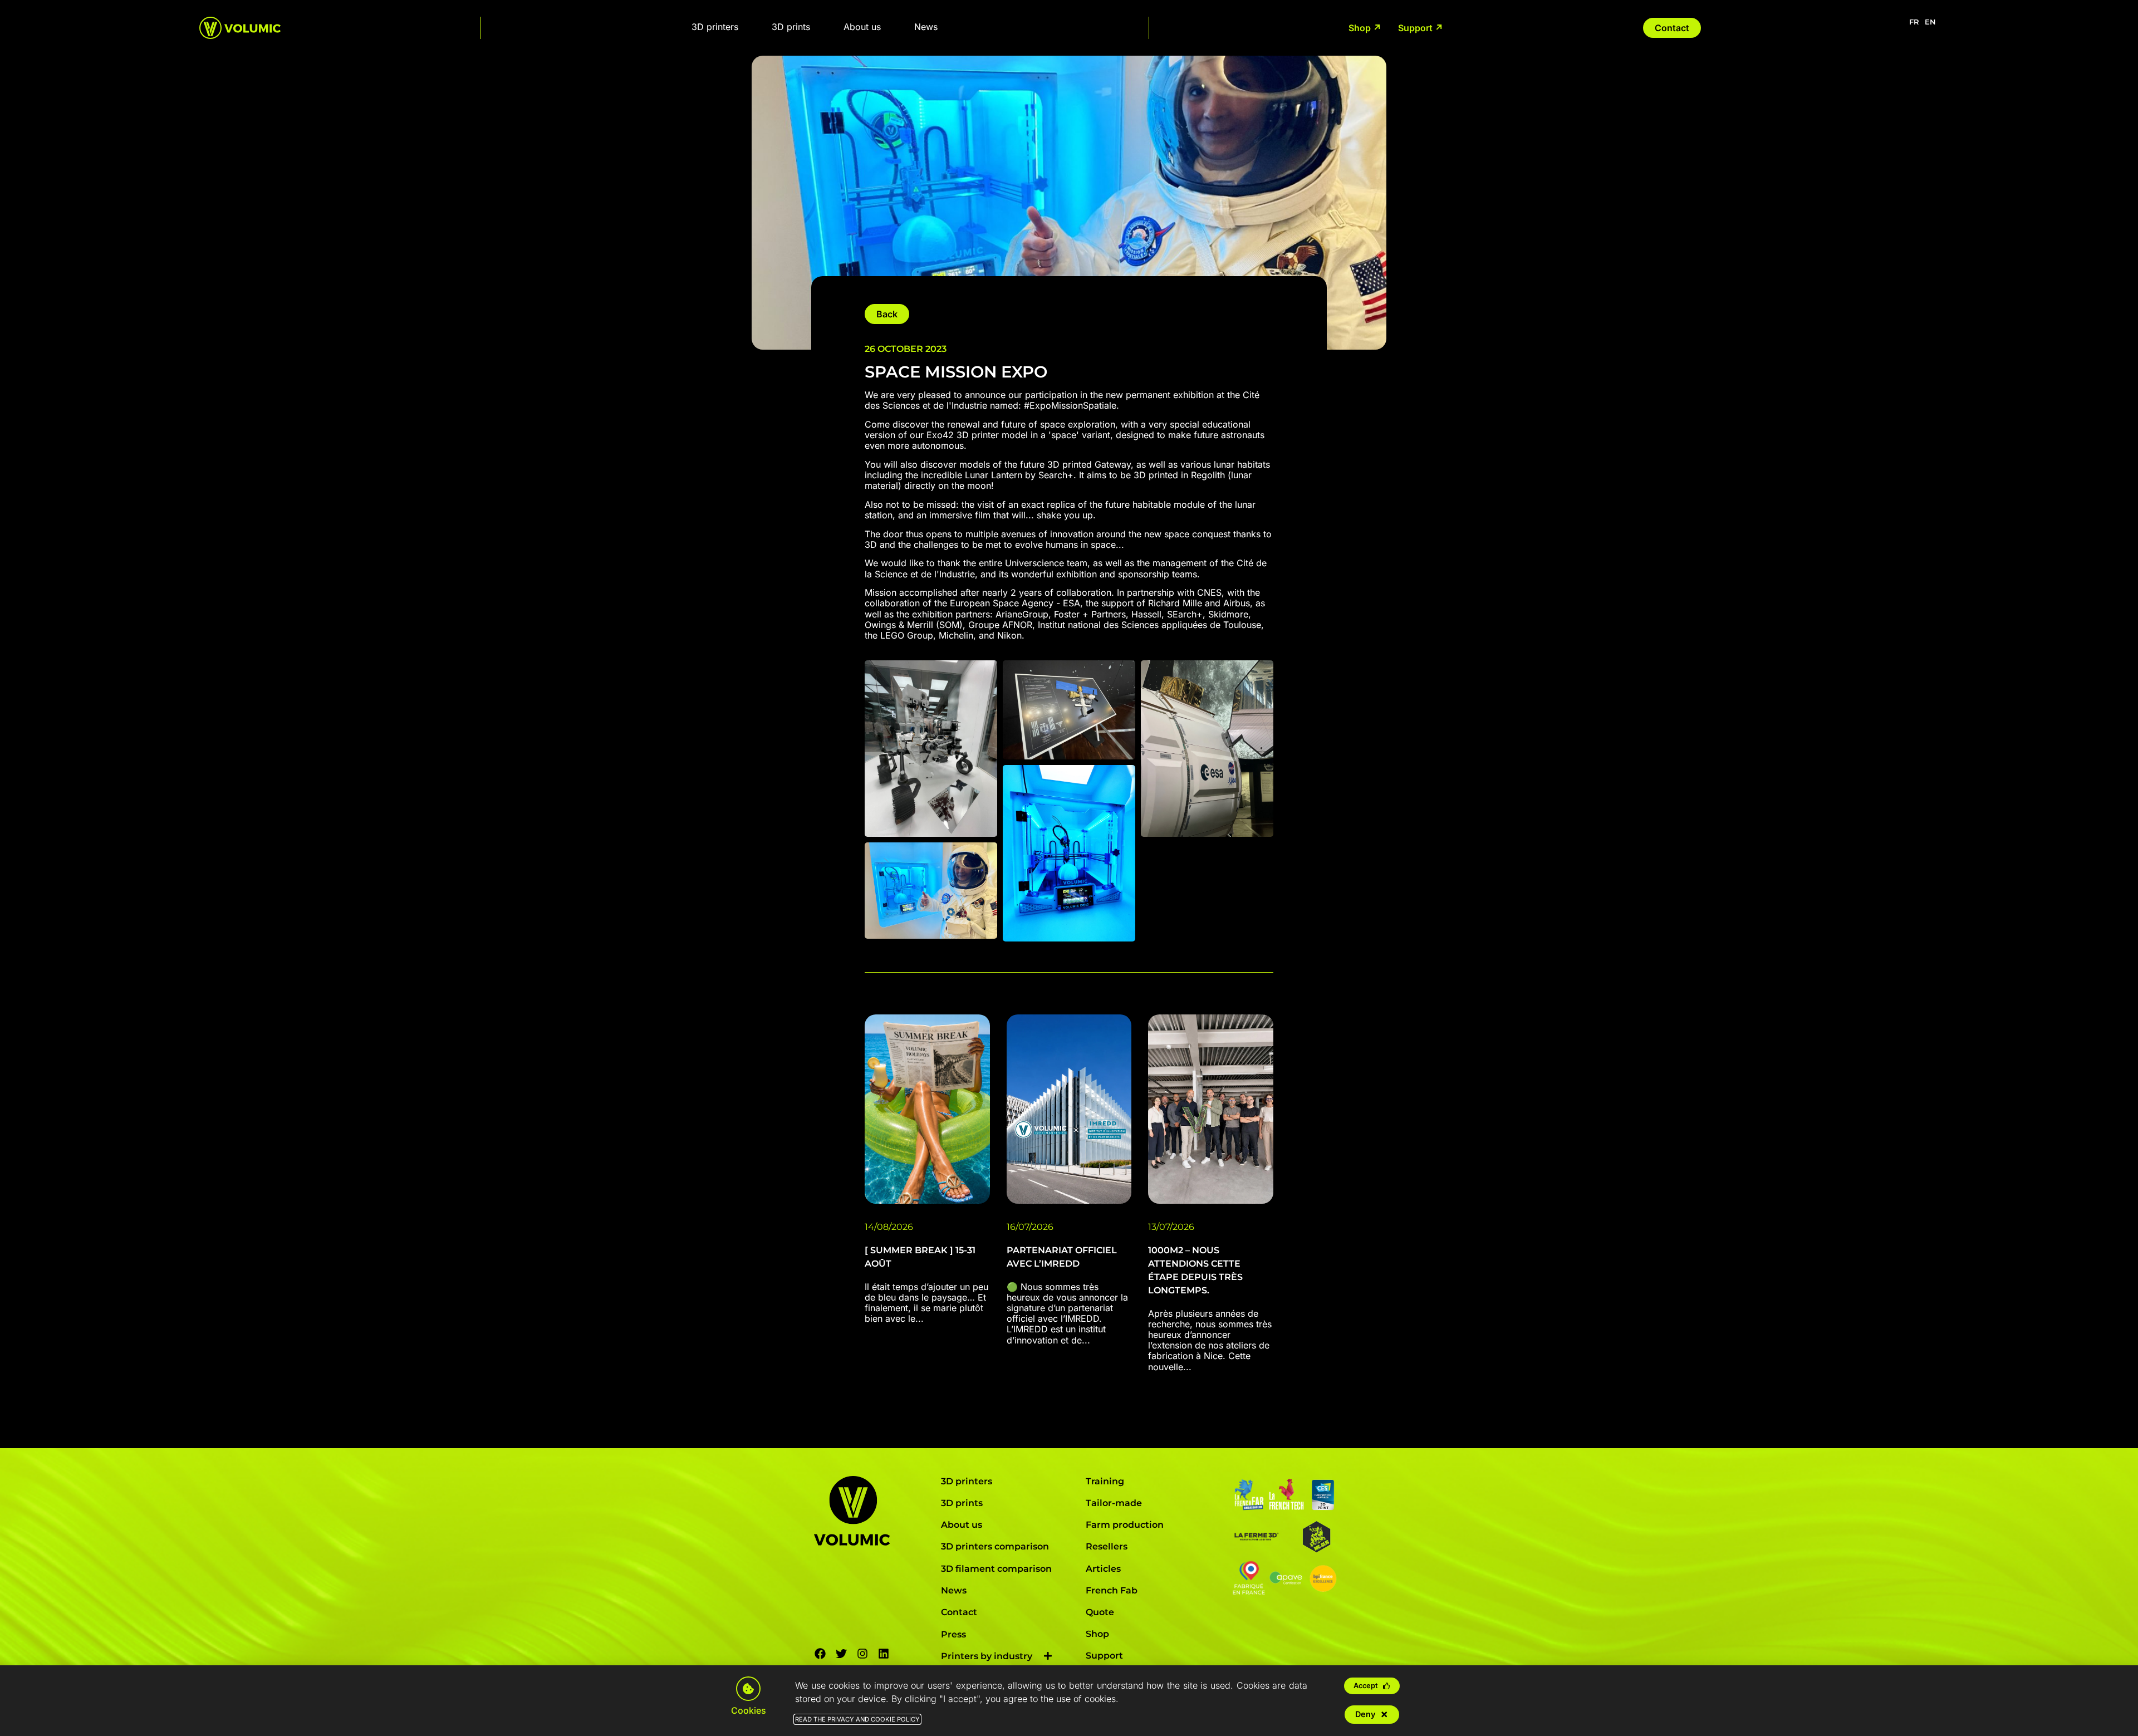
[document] (1069, 868)
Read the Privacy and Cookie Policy (857, 1719)
